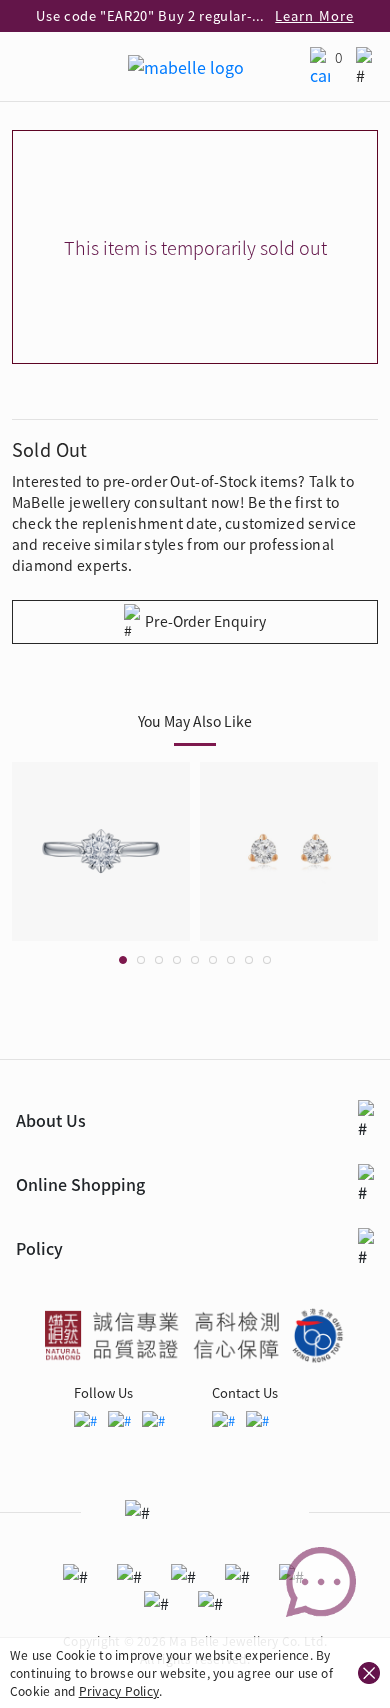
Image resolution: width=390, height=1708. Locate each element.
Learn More (314, 15)
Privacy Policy (119, 1690)
